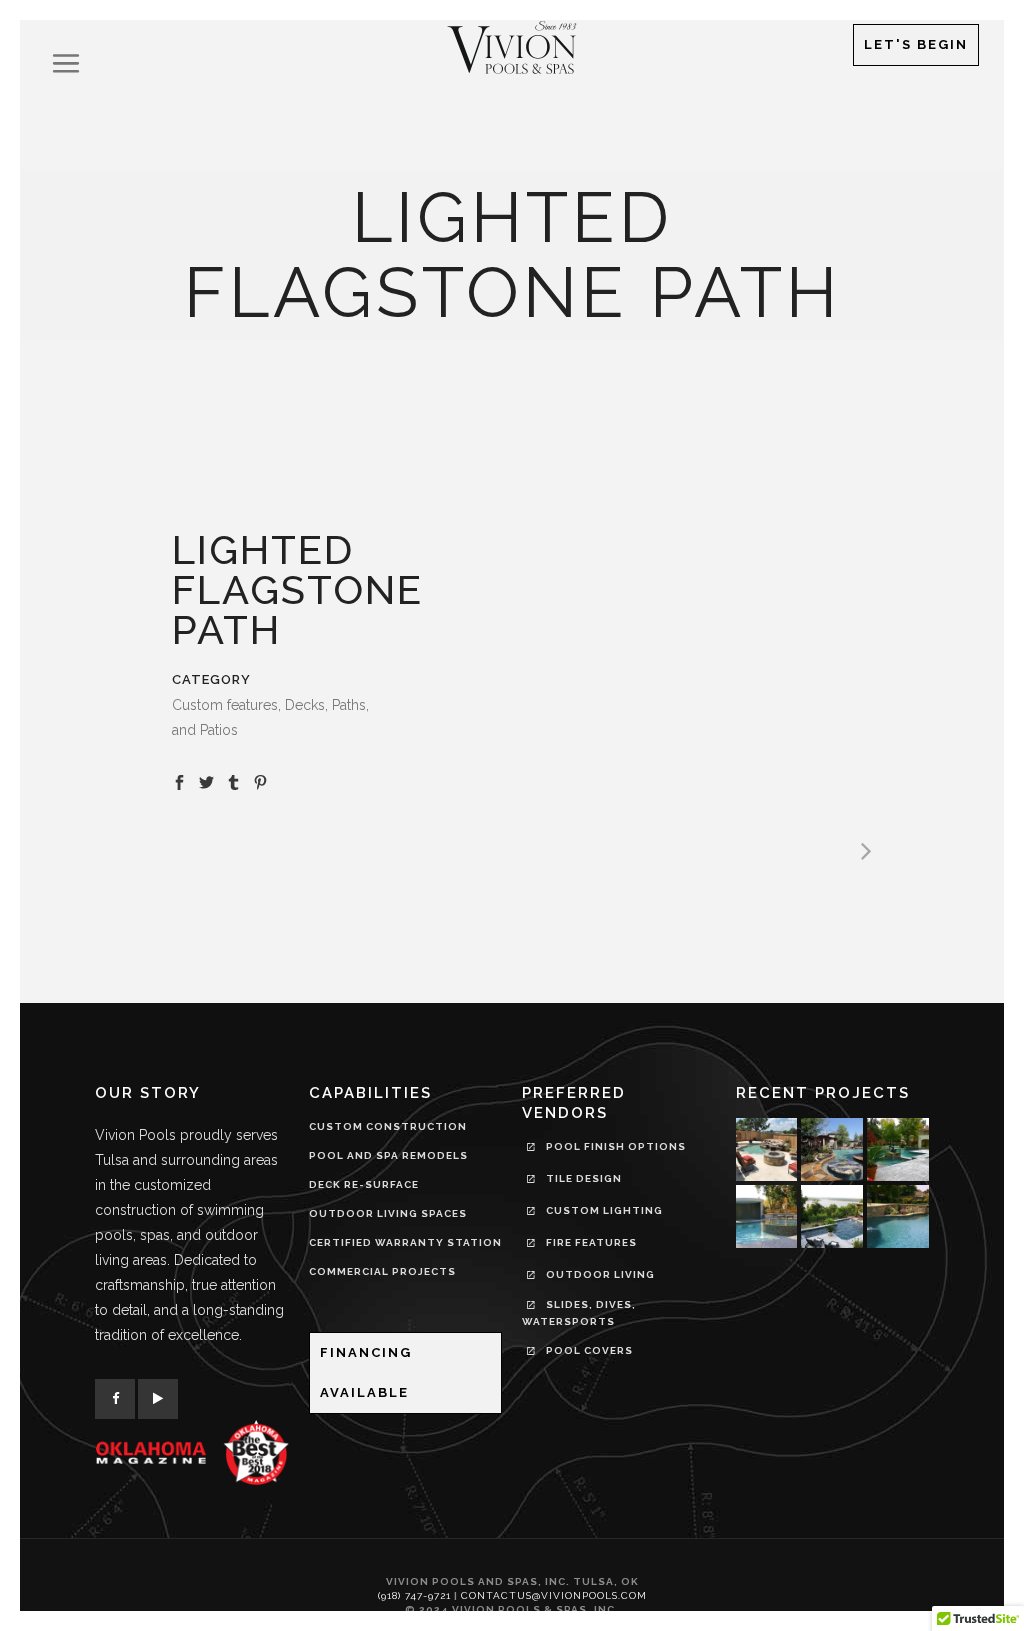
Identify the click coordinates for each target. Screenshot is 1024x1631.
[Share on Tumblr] (233, 781)
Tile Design (582, 1178)
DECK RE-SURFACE (364, 1184)
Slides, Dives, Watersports (579, 1313)
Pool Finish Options (614, 1146)
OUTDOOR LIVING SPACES (388, 1213)
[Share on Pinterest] (260, 781)
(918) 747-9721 (414, 1595)
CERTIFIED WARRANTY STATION (405, 1242)
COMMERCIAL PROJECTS (382, 1271)
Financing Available (366, 1372)
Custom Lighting (603, 1210)
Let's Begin (916, 44)
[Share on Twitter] (206, 781)
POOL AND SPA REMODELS (388, 1155)
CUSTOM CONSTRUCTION (388, 1126)
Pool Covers (588, 1350)
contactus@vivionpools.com (554, 1595)
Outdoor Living (599, 1274)
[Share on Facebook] (179, 781)
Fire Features (590, 1242)
